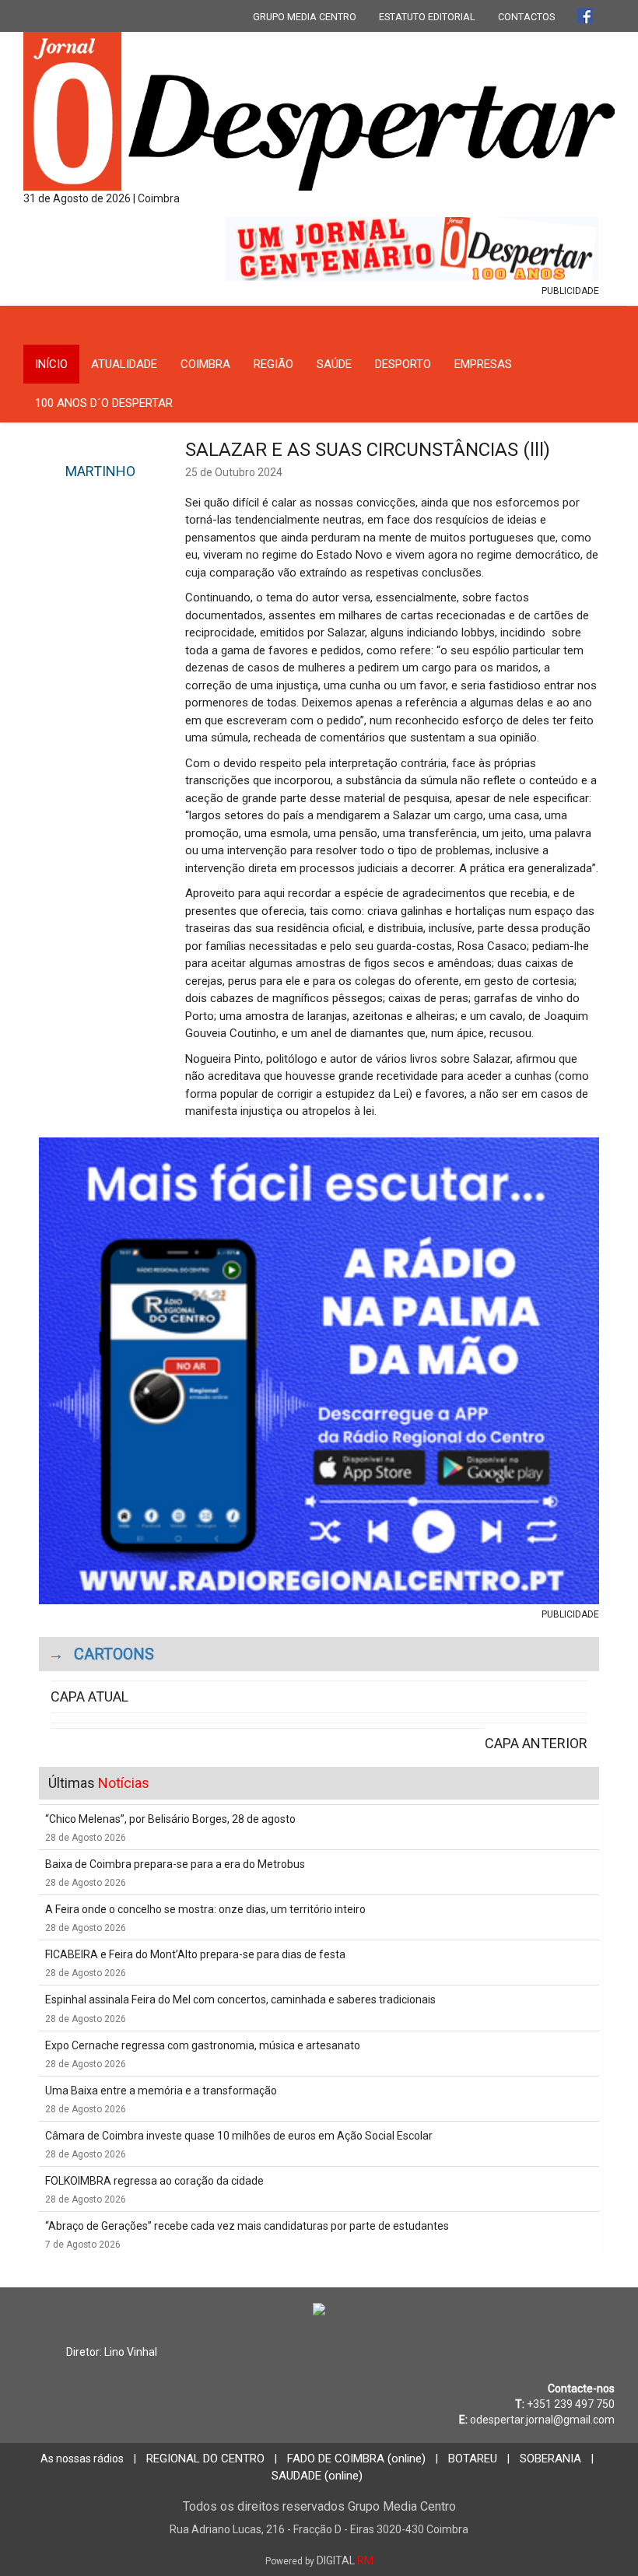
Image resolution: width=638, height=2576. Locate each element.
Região (273, 364)
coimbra (205, 364)
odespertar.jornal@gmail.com (542, 2420)
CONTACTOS (526, 17)
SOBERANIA (550, 2459)
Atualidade (124, 364)
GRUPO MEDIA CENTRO (305, 17)
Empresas (483, 364)
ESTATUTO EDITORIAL (427, 17)
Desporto (403, 364)
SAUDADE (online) (317, 2476)
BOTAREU (473, 2459)
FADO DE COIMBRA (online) (356, 2459)
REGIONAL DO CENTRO (205, 2459)
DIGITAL (319, 2560)
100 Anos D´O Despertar (104, 403)
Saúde (334, 364)
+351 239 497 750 (571, 2404)
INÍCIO (51, 364)
